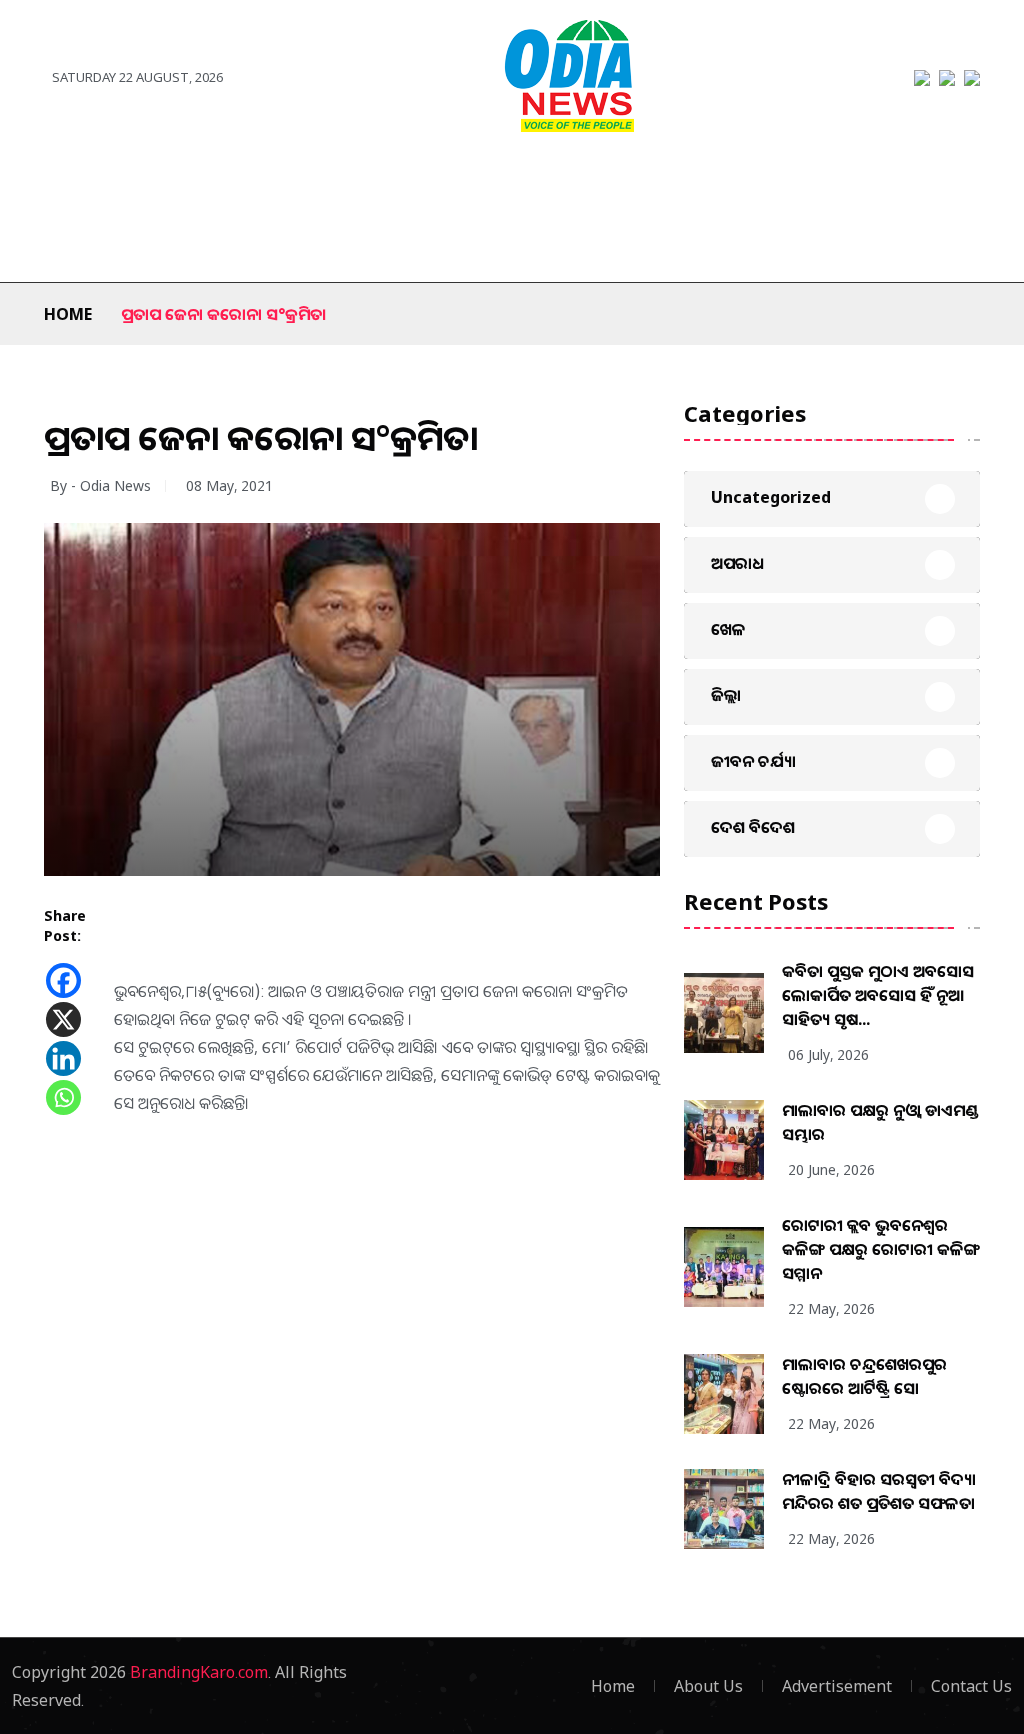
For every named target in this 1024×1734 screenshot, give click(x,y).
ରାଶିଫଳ (85, 242)
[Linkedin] (63, 1058)
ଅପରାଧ (789, 182)
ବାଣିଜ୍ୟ (571, 182)
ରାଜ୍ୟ (61, 182)
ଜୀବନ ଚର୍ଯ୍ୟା (886, 182)
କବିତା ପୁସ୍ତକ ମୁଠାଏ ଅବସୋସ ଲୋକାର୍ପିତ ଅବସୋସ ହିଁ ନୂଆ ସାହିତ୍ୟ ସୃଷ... (878, 995)
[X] (63, 1019)
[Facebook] (63, 980)
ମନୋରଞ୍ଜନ (479, 182)
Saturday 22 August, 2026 (137, 77)
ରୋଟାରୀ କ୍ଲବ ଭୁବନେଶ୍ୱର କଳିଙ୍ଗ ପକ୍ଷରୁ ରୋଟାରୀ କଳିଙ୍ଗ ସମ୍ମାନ (881, 1249)
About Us (708, 1686)
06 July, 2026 (828, 1054)
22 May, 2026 (831, 1308)
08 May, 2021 (229, 485)
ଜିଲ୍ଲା (125, 182)
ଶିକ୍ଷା (160, 242)
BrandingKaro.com (199, 1672)
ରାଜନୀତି (315, 182)
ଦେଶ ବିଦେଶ (213, 182)
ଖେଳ (393, 182)
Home (68, 314)
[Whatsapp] (63, 1097)
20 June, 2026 (831, 1169)
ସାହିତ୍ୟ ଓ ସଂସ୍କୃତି (679, 182)
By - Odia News (100, 485)
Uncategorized (771, 497)
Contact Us (971, 1686)
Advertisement (837, 1686)
